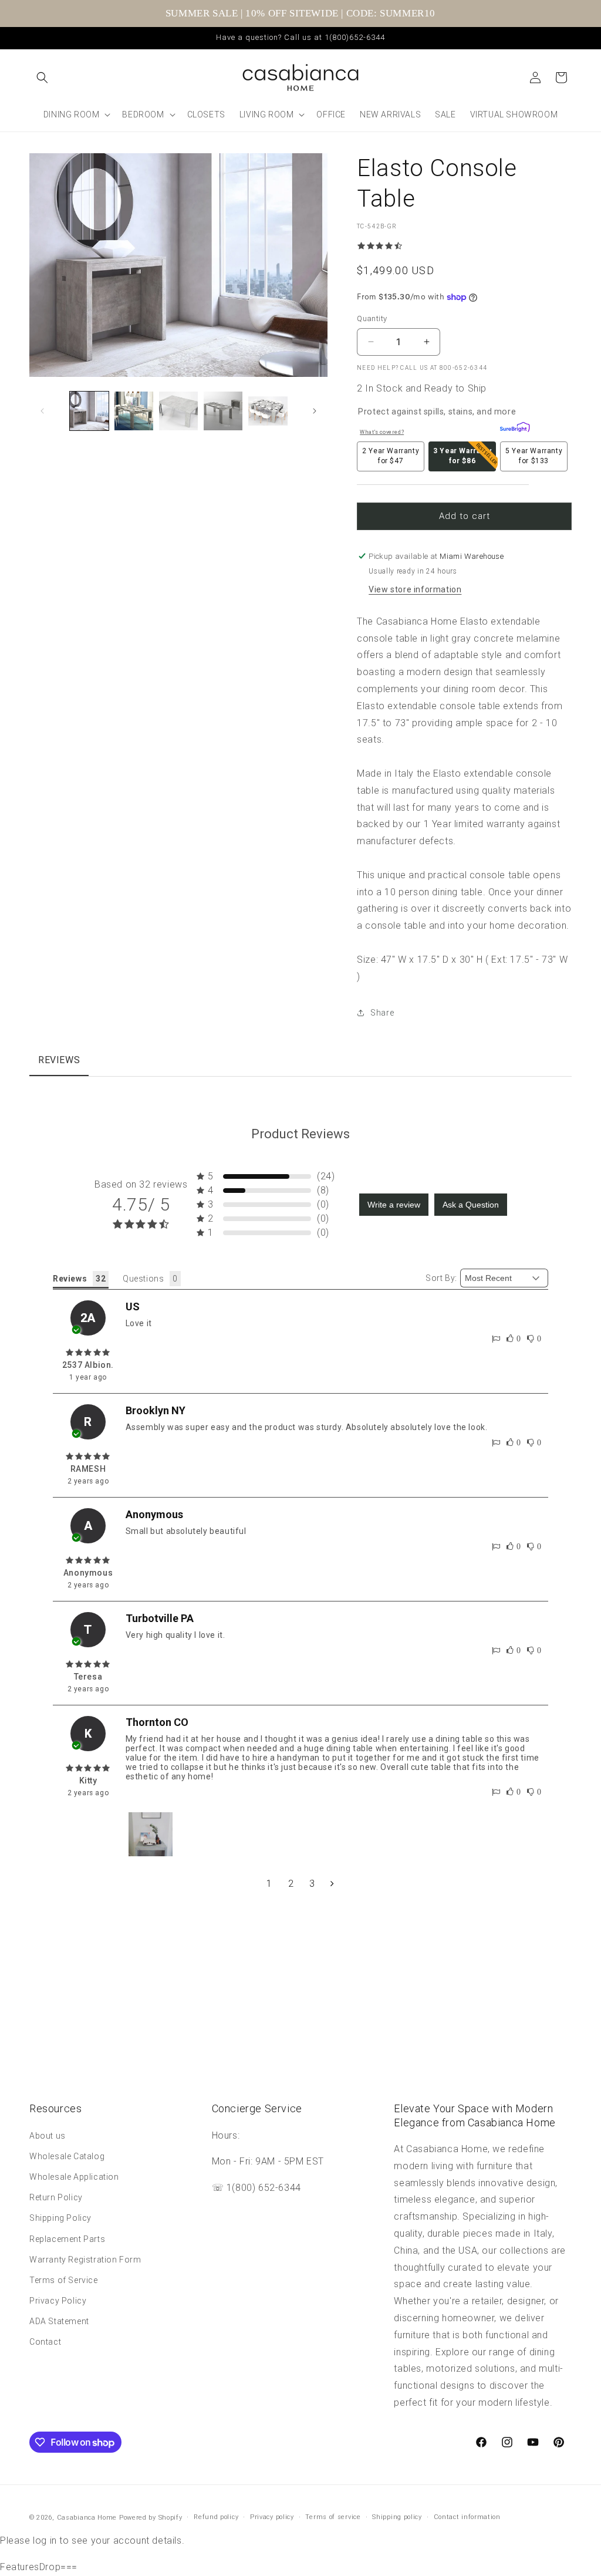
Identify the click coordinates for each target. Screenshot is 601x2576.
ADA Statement (59, 2321)
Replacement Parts (67, 2239)
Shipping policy (397, 2517)
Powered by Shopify (151, 2518)
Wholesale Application (74, 2177)
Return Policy (56, 2197)
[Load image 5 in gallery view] (268, 411)
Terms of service (333, 2517)
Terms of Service (64, 2280)
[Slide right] (315, 411)
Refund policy (216, 2517)
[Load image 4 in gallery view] (223, 411)
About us (48, 2136)
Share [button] (382, 1013)
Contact (45, 2342)
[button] (42, 77)
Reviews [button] (70, 1279)
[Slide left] (42, 411)
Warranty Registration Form (85, 2260)
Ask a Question (471, 1205)
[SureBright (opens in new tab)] (512, 429)
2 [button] (291, 1884)
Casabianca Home (87, 2518)
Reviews (59, 1060)
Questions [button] (143, 1279)
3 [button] (312, 1884)
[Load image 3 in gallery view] (178, 411)
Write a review (394, 1205)
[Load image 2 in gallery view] (134, 411)
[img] (88, 1353)
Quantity (372, 318)
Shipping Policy (60, 2218)
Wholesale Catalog (67, 2156)
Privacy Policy (58, 2301)
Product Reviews (300, 1134)
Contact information (467, 2517)
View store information (415, 589)
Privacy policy (272, 2517)
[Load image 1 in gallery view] (89, 411)
